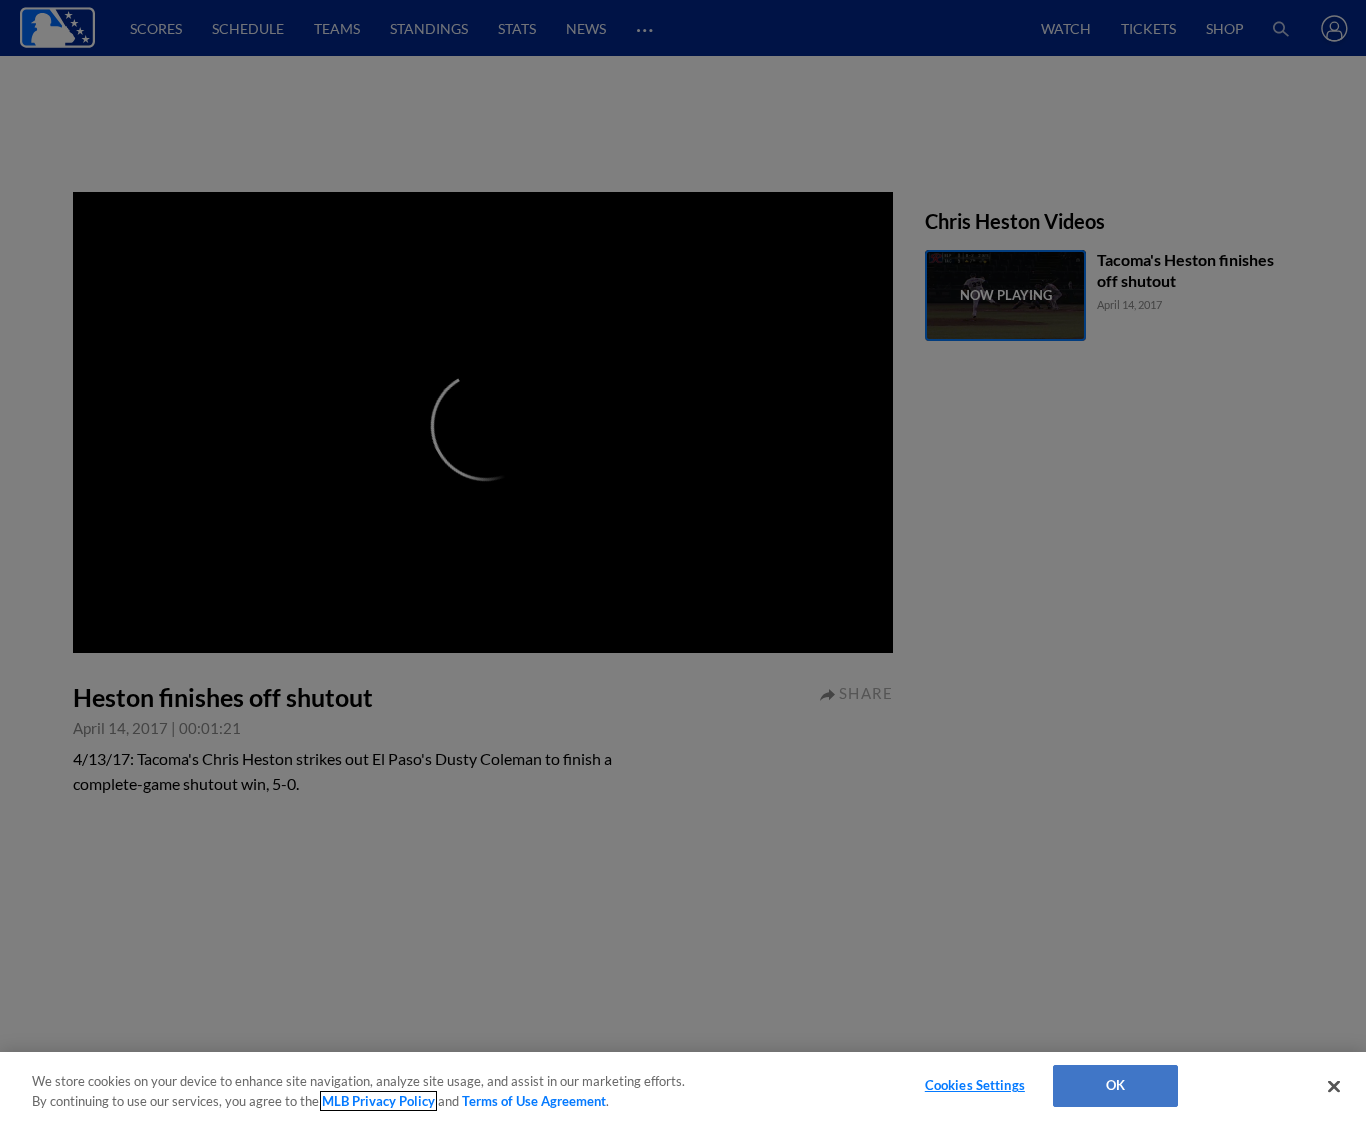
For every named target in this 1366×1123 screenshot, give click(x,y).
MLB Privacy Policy (378, 1101)
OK (1115, 1085)
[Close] (1334, 1086)
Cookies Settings (975, 1085)
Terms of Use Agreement (534, 1101)
